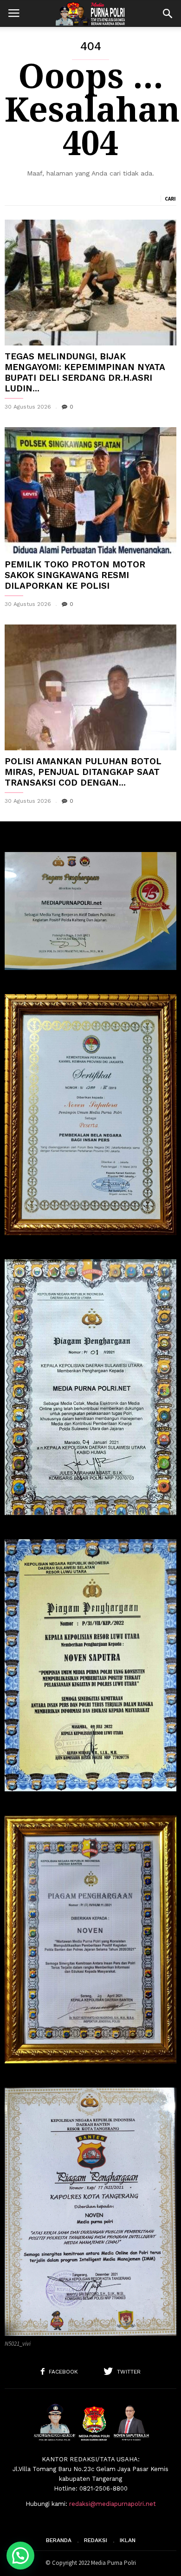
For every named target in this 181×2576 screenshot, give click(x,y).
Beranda (59, 2540)
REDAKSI (96, 2540)
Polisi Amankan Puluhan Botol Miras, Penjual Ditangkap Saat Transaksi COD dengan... (83, 772)
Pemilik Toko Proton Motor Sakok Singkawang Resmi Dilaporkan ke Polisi (75, 575)
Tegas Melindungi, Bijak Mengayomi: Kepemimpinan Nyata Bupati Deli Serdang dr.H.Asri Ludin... (85, 372)
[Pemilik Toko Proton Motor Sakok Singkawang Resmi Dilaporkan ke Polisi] (90, 490)
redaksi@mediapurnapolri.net (113, 2504)
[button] (168, 13)
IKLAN (128, 2540)
